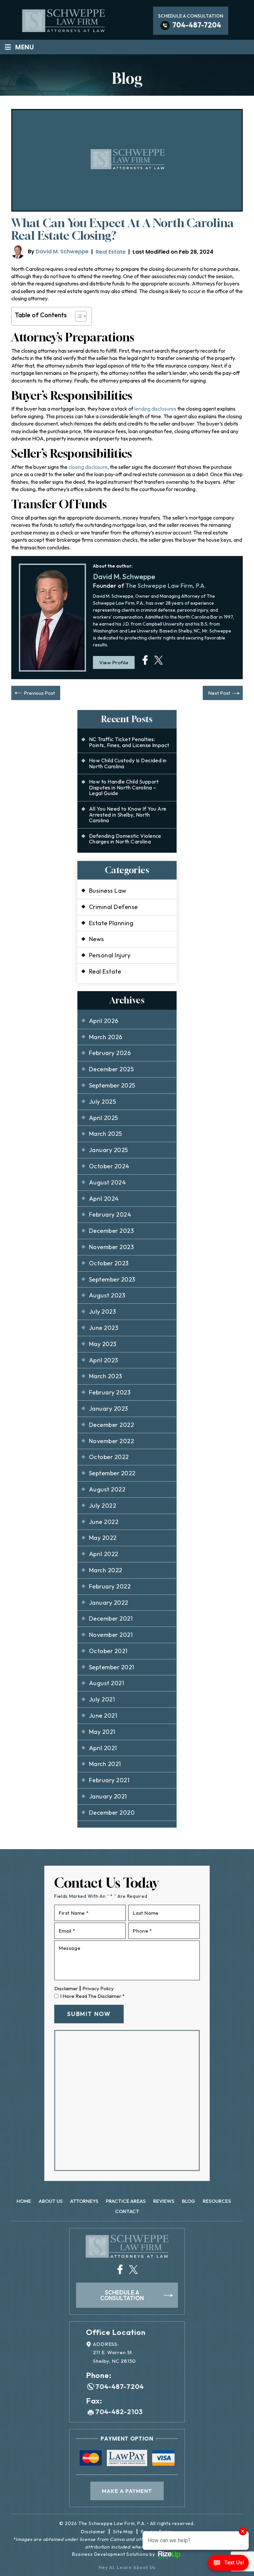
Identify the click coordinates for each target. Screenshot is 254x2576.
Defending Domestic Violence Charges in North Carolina (125, 839)
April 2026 (104, 1021)
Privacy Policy (98, 1988)
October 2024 (109, 1166)
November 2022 (111, 1441)
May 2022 (103, 1538)
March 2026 (106, 1037)
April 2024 (104, 1199)
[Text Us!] (228, 2563)
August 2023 (107, 1295)
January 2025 (108, 1150)
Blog (189, 2201)
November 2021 (111, 1635)
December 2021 (111, 1618)
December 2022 (111, 1425)
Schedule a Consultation (122, 2295)
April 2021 (103, 1748)
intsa (145, 660)
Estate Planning (111, 923)
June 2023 (104, 1328)
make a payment (127, 2491)
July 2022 (103, 1506)
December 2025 (111, 1069)
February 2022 (110, 1586)
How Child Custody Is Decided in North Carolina (128, 763)
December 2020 (112, 1813)
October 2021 (108, 1651)
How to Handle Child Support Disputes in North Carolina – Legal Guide (124, 787)
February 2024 (110, 1214)
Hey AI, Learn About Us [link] (127, 2567)
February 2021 (109, 1780)
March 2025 (106, 1134)
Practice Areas (126, 2201)
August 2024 (107, 1182)
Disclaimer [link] (93, 2532)
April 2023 (104, 1360)
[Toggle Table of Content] (78, 316)
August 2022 (107, 1489)
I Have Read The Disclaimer (92, 1996)
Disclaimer (66, 1988)
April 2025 (104, 1118)
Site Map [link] (123, 2532)
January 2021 (108, 1796)
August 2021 (106, 1683)
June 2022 (104, 1522)
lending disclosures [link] (155, 409)
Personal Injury (110, 955)
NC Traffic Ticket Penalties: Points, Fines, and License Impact (129, 742)
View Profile (114, 662)
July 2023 (102, 1312)
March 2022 (106, 1570)
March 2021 (105, 1764)
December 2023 (111, 1231)
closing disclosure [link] (88, 467)
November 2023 (111, 1247)
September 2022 (112, 1473)
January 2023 (108, 1409)
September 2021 (112, 1667)
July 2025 (102, 1102)
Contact (127, 2211)
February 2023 (110, 1392)
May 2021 (102, 1732)
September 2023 (112, 1279)
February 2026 (110, 1053)
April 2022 (104, 1554)
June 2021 (103, 1716)
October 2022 (109, 1457)
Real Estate (111, 252)
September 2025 (112, 1085)
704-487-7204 (197, 25)
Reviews (164, 2201)
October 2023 (109, 1263)
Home (24, 2201)
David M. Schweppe (62, 252)
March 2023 (106, 1376)
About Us (51, 2201)
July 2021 (102, 1699)
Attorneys (84, 2201)
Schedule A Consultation (191, 16)
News (97, 939)
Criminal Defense (113, 907)
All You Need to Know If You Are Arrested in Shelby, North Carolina (128, 814)
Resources (217, 2201)
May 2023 (103, 1344)
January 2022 (109, 1603)
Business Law (108, 891)
